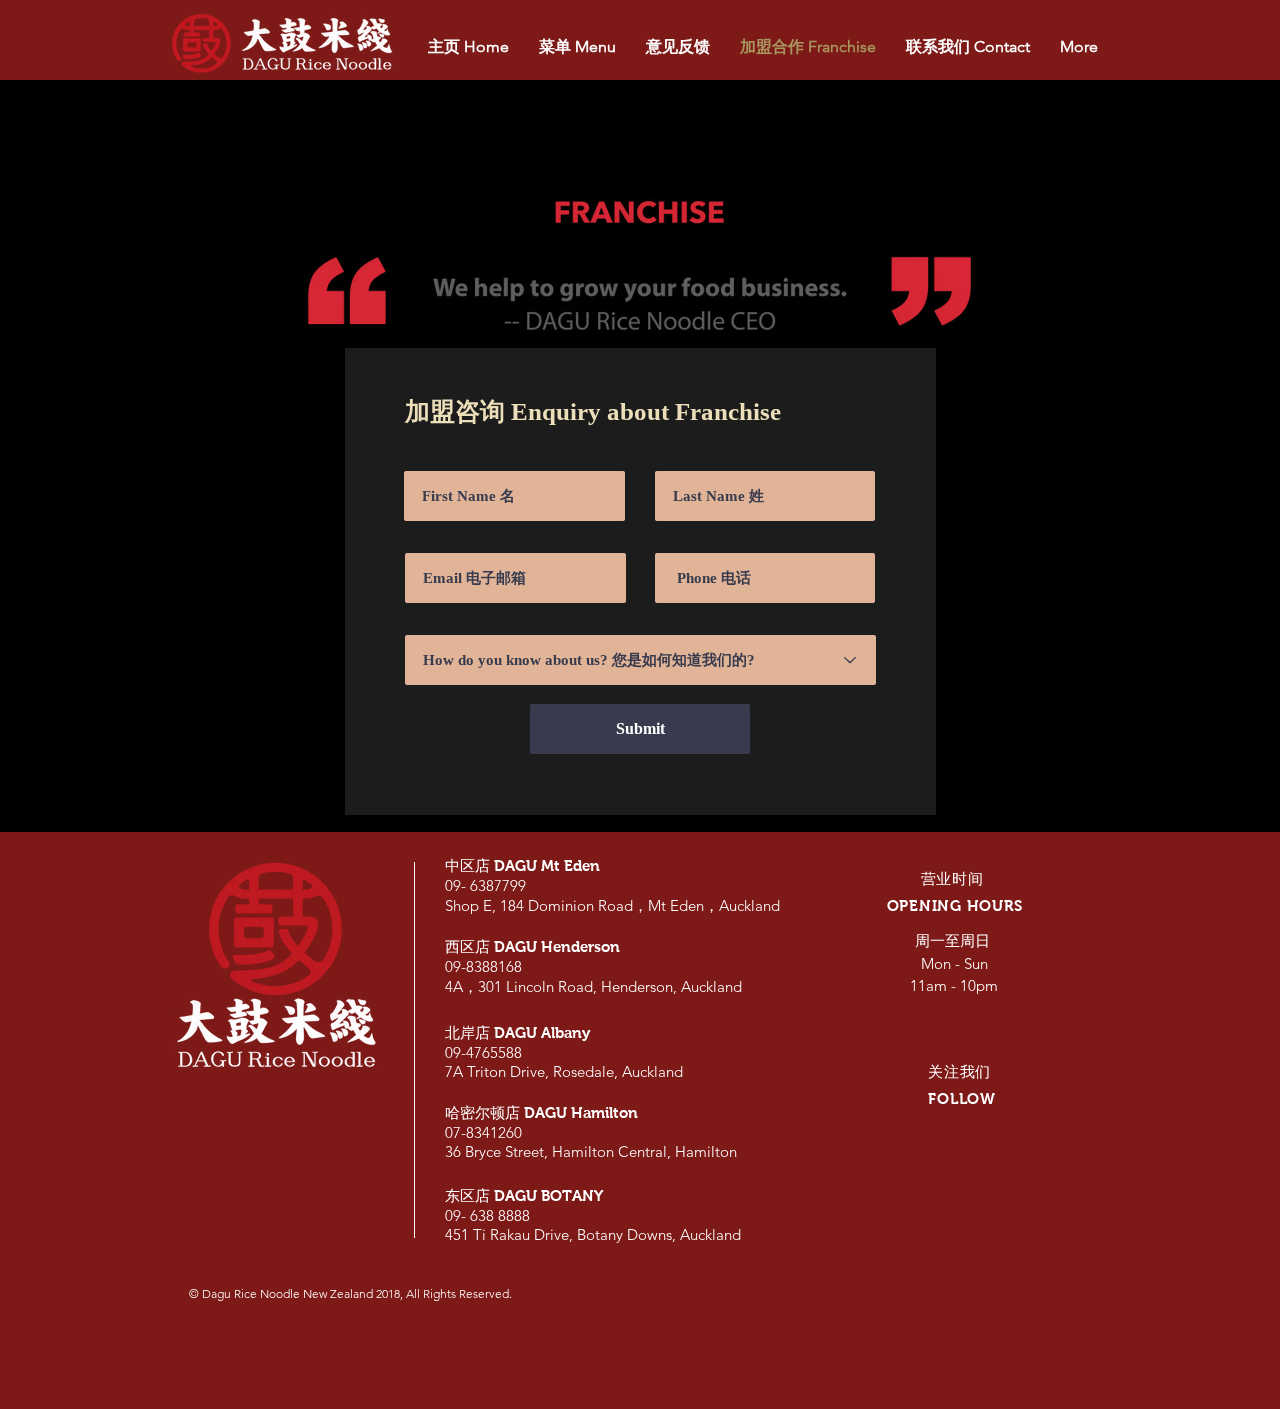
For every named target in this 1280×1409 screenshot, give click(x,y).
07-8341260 (483, 1132)
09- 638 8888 (487, 1215)
